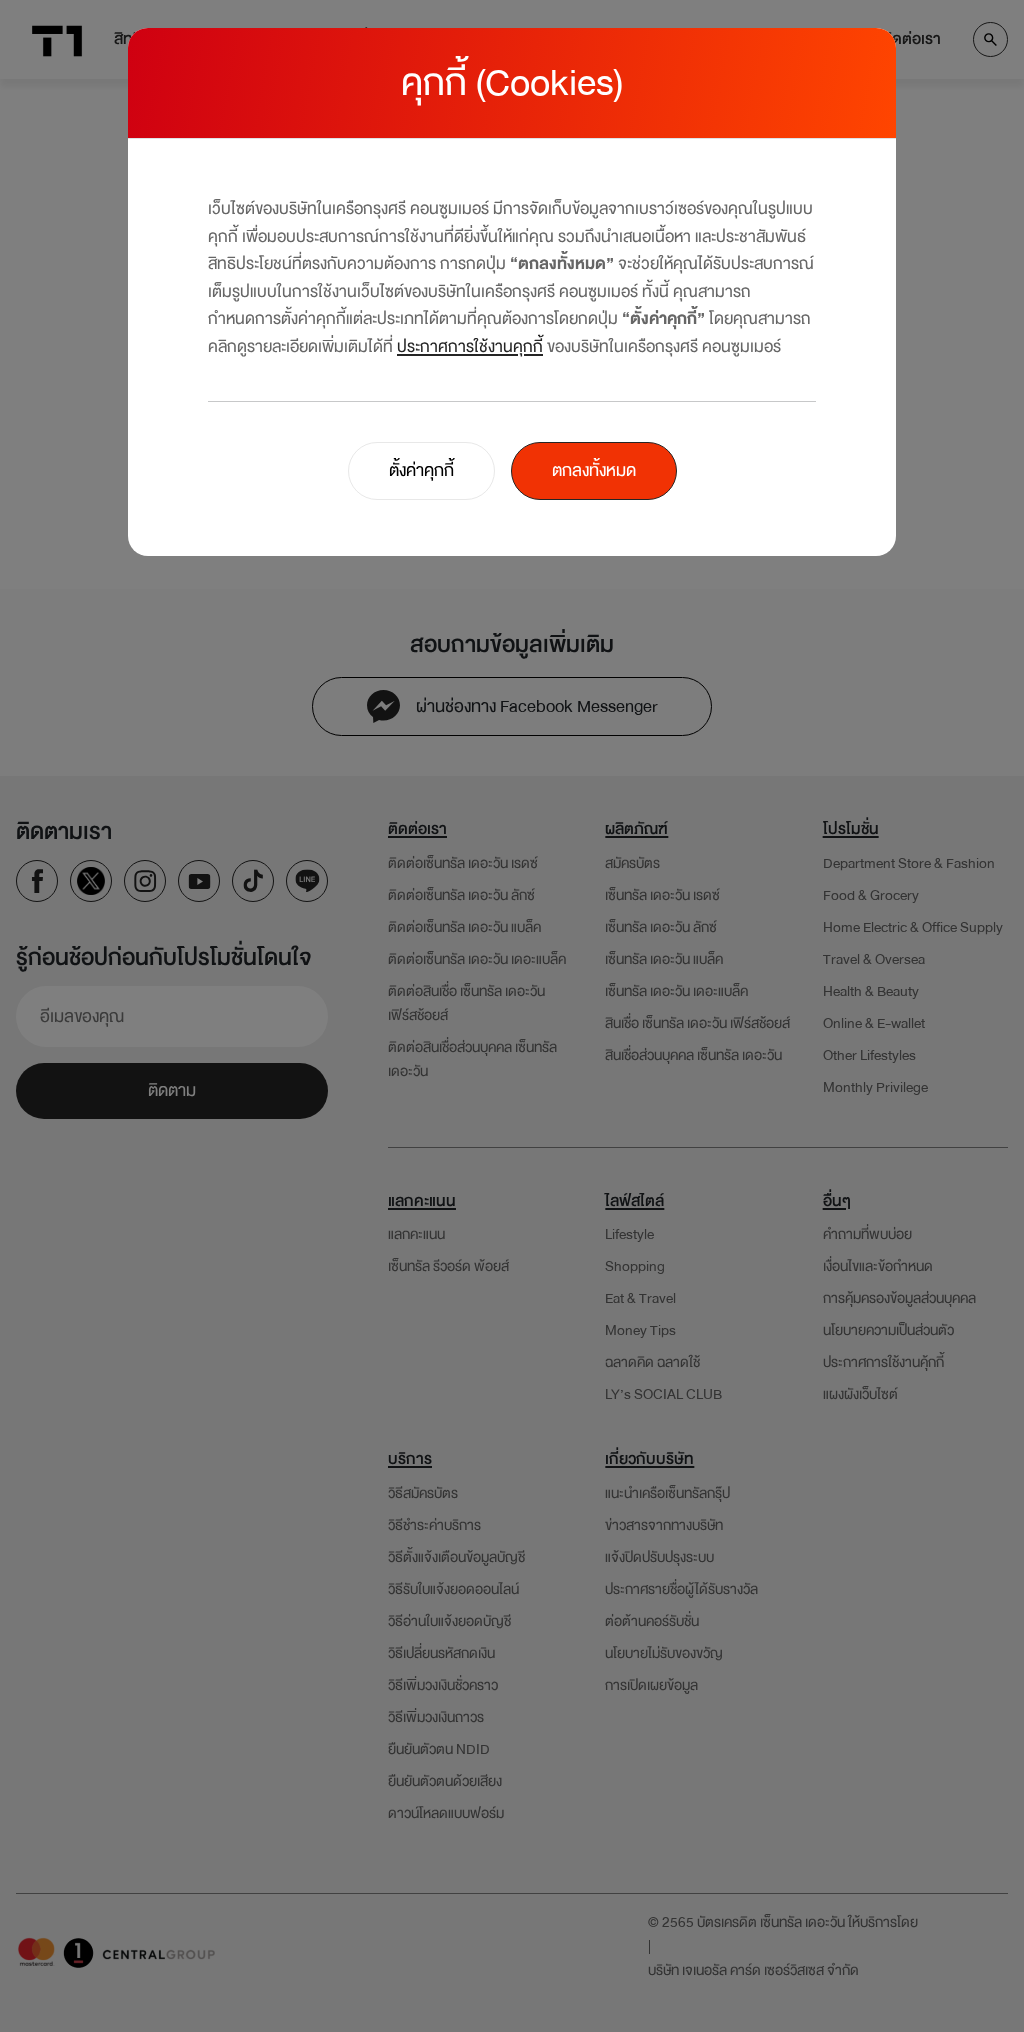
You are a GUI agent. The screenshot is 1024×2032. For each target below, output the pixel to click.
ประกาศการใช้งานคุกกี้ (470, 346)
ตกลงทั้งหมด (594, 470)
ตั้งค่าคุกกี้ (421, 470)
